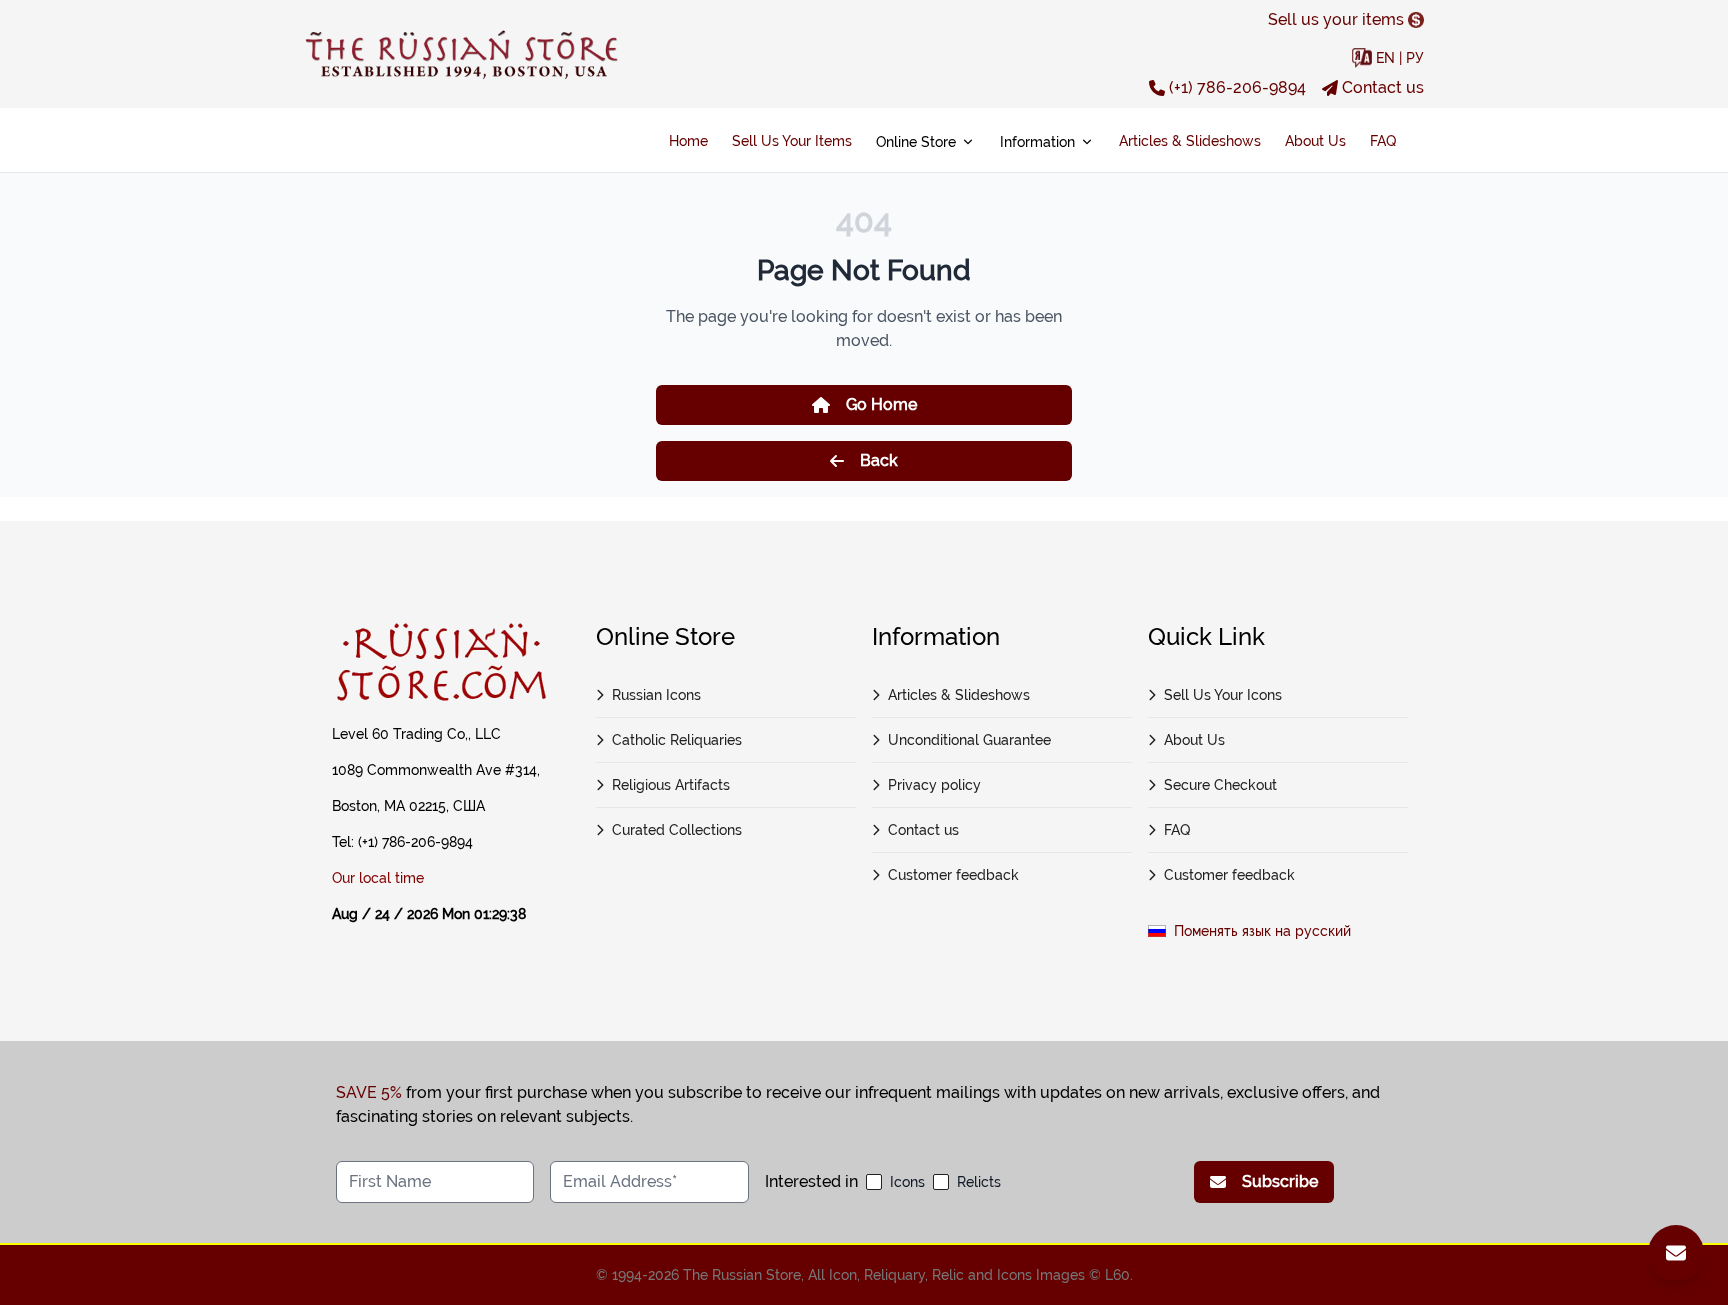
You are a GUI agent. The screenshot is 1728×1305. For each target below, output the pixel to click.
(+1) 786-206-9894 (1237, 87)
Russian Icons (656, 695)
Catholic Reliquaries (677, 740)
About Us (1315, 141)
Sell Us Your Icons (1223, 695)
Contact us (1383, 87)
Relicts (979, 1182)
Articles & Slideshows (1190, 141)
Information (1037, 142)
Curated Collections (677, 830)
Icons (907, 1182)
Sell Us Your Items (792, 141)
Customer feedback (953, 875)
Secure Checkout (1220, 785)
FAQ (1383, 141)
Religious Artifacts (671, 785)
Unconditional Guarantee (969, 740)
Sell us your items (1336, 19)
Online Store (916, 142)
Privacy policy (934, 785)
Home (688, 141)
